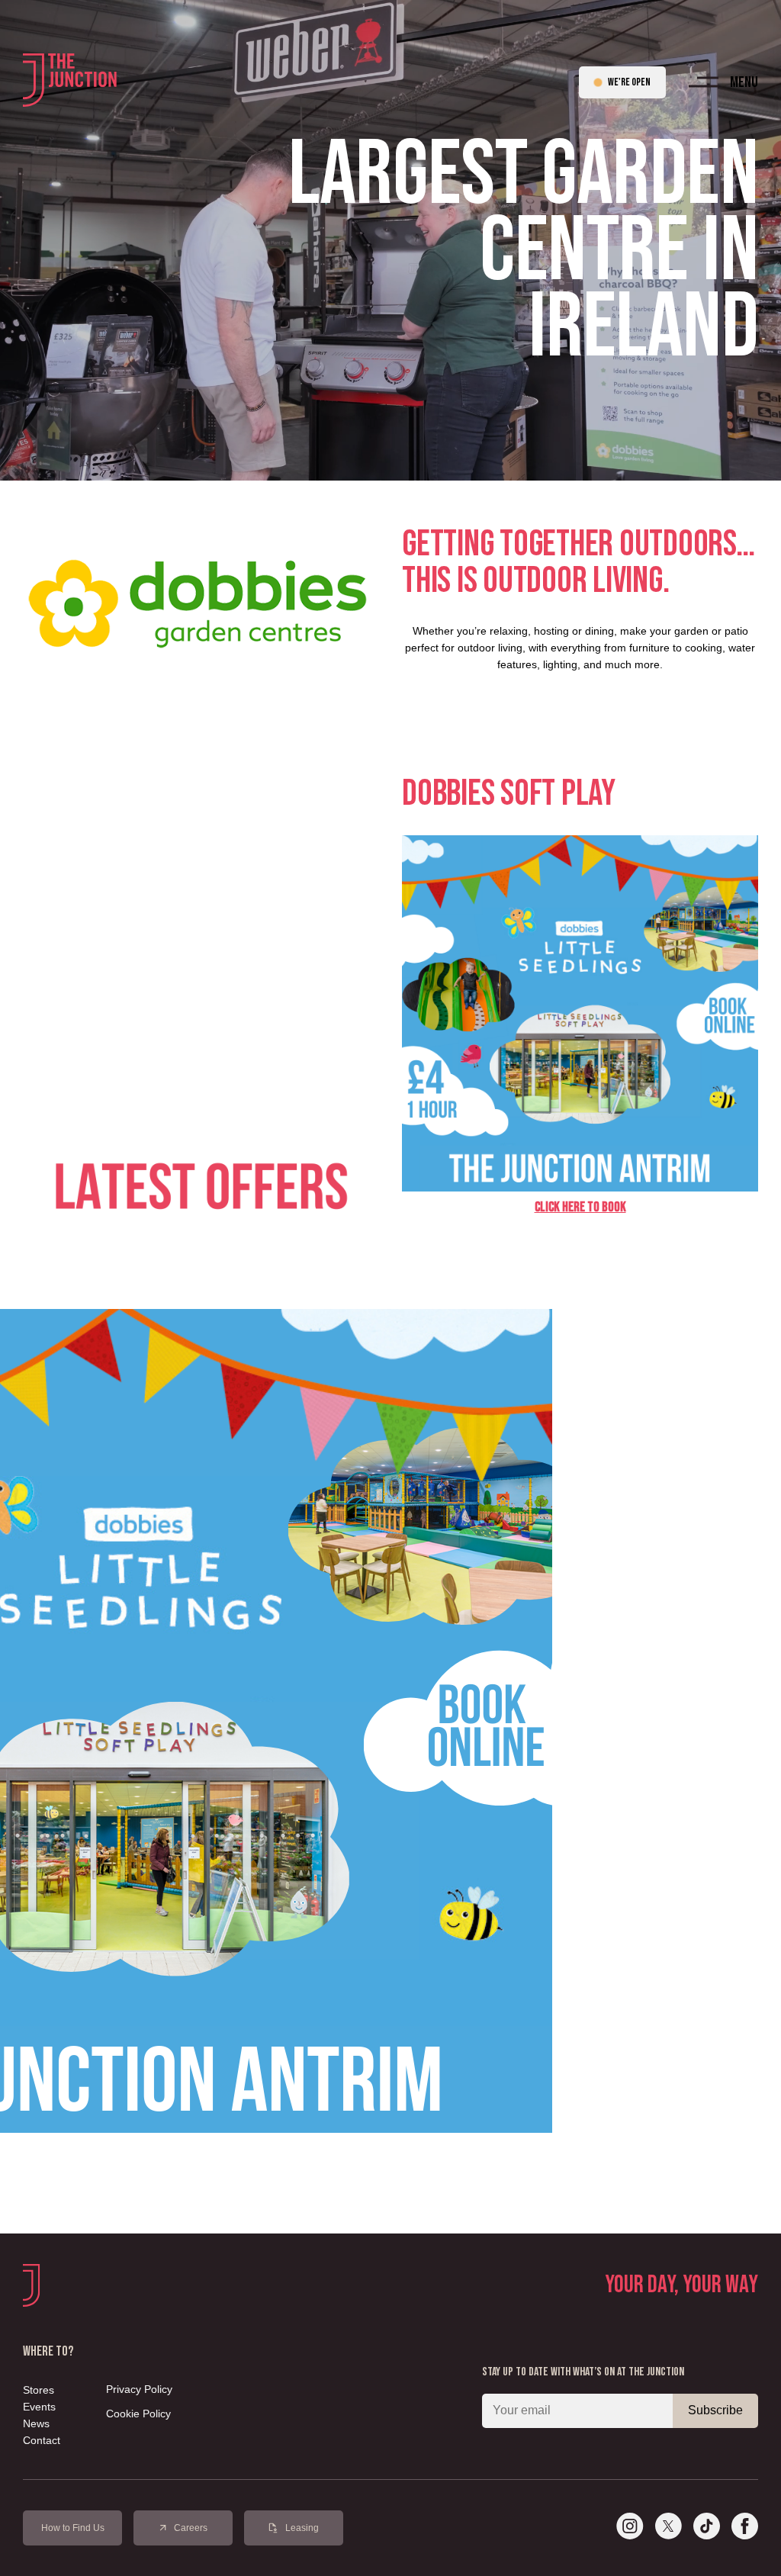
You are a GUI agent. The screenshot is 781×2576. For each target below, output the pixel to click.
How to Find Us (73, 2528)
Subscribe (715, 2410)
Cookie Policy (138, 2414)
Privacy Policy (139, 2389)
